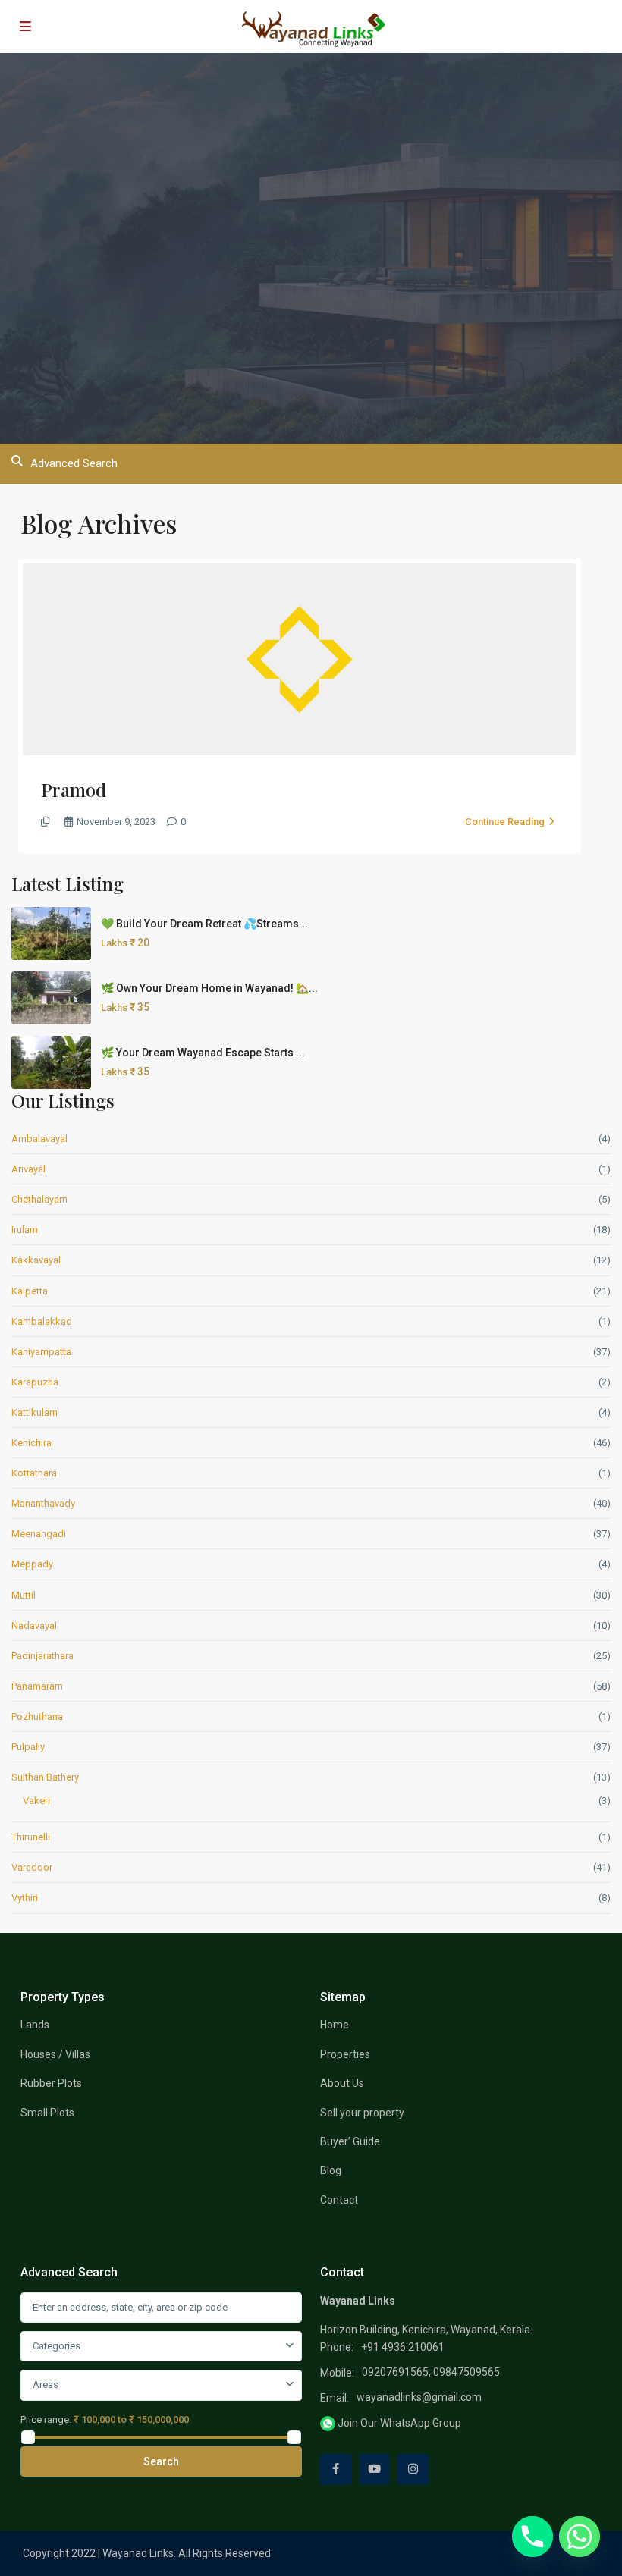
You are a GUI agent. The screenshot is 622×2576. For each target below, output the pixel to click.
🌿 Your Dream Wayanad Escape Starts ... (203, 1053)
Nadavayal (34, 1625)
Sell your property (362, 2113)
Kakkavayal (36, 1260)
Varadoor (32, 1867)
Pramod (74, 789)
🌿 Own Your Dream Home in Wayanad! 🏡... (209, 988)
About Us (342, 2083)
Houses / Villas (55, 2054)
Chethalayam (39, 1199)
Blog (331, 2170)
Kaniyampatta (41, 1352)
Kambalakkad (42, 1321)
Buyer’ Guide (350, 2141)
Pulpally (28, 1747)
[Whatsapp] (580, 2537)
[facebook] (336, 2469)
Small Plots (47, 2113)
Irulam (25, 1230)
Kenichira (31, 1443)
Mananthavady (43, 1503)
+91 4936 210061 (403, 2347)
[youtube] (374, 2469)
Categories (57, 2346)
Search (161, 2461)
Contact (339, 2200)
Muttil (24, 1595)
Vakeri (36, 1801)
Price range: (46, 2419)
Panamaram (37, 1686)
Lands (35, 2025)
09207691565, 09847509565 (431, 2372)
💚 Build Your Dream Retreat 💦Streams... (204, 924)
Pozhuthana (37, 1716)
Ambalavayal (39, 1139)
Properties (345, 2054)
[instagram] (413, 2469)
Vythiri (25, 1898)
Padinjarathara (42, 1656)
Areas (46, 2385)
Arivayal (28, 1169)
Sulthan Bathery (45, 1777)
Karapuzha (35, 1382)
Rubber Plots (51, 2083)
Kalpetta (30, 1291)
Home (335, 2025)
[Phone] (532, 2537)
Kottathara (34, 1473)
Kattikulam (35, 1412)
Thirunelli (31, 1837)
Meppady (32, 1564)
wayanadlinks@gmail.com (419, 2397)
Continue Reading (505, 822)
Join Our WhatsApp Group (398, 2423)
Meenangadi (39, 1534)
